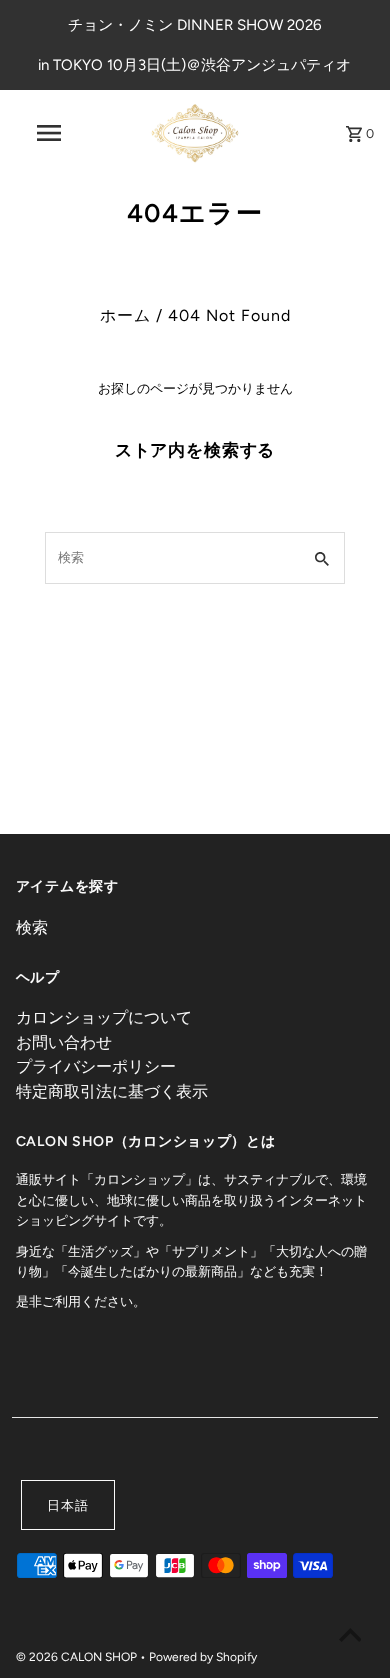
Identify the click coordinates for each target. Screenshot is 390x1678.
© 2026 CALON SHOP (78, 1657)
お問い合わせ (64, 1042)
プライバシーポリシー (96, 1066)
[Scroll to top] (350, 1638)
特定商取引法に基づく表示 (112, 1091)
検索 (32, 927)
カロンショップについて (104, 1017)
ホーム (125, 315)
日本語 (68, 1505)
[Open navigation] (48, 133)
